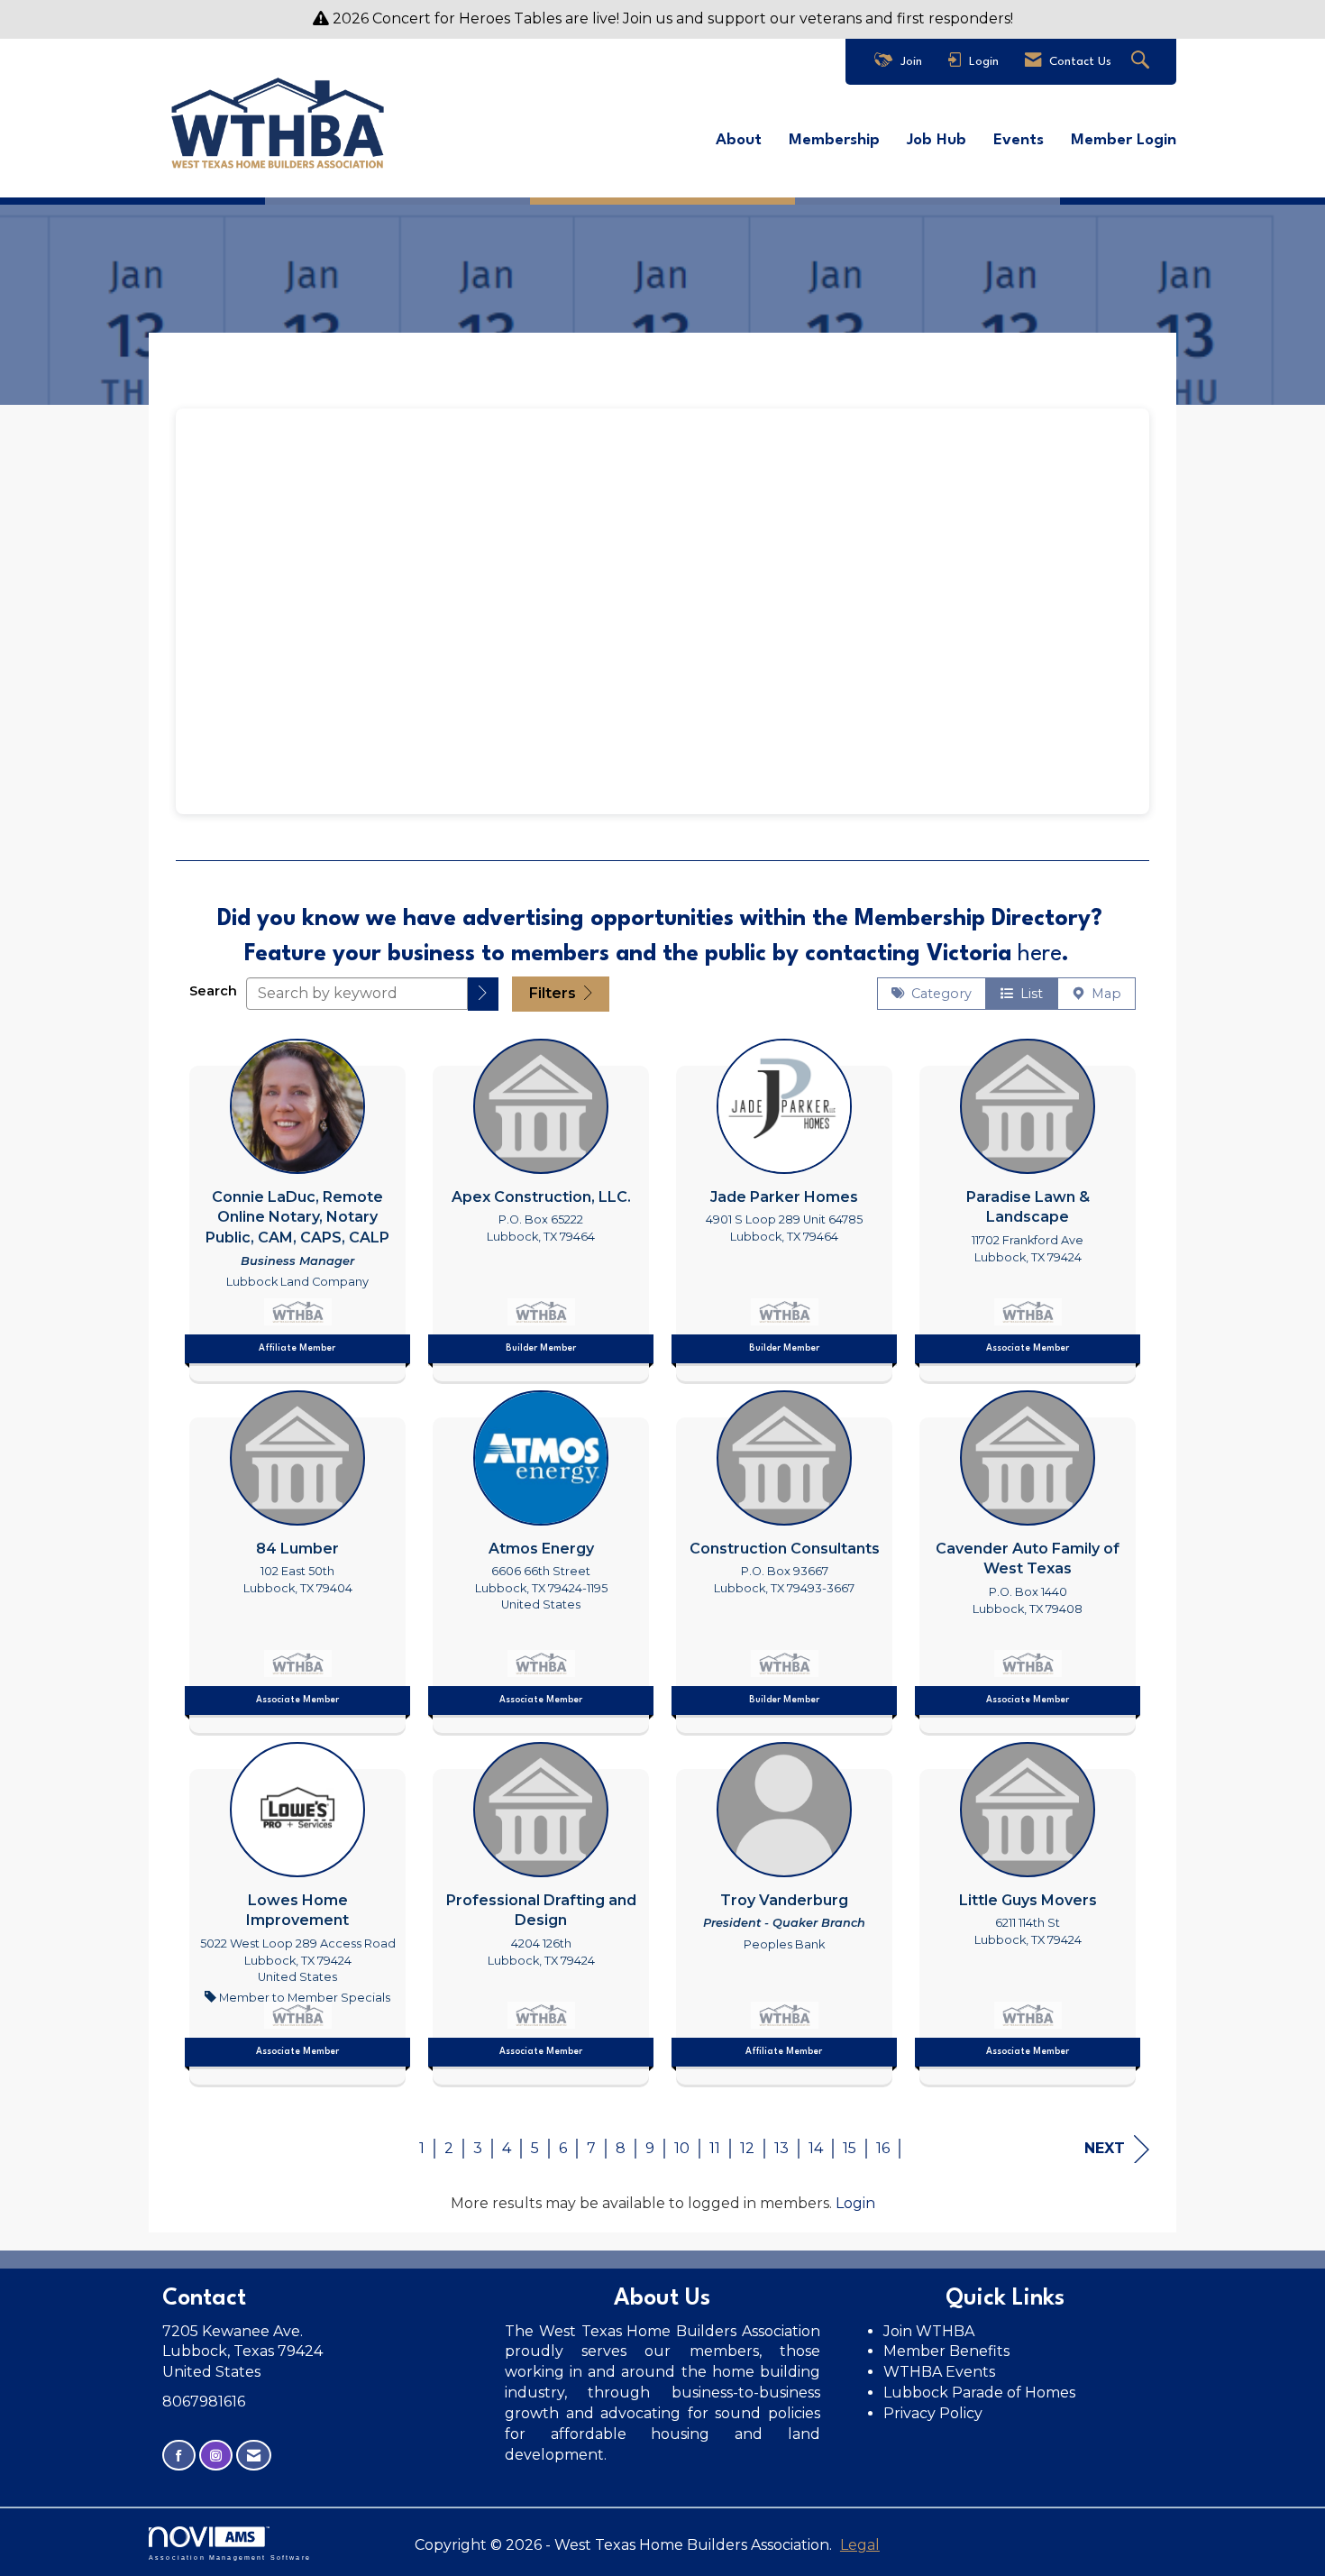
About (739, 140)
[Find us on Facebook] (179, 2456)
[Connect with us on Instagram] (216, 2456)
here (1040, 954)
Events (1019, 140)
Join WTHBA (929, 2331)
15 (850, 2148)
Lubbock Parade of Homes (979, 2393)
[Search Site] (1142, 62)
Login (855, 2203)
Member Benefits (946, 2351)
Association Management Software (230, 2557)
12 (747, 2148)
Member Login (1124, 140)
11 (715, 2148)
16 (883, 2148)
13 (781, 2148)
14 (816, 2148)
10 (682, 2148)
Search (213, 991)
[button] (483, 994)
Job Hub (937, 140)
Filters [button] (554, 993)
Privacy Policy (935, 2413)
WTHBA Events (939, 2372)
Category (938, 994)
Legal (860, 2545)
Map (1103, 994)
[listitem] (297, 1205)
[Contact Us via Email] (254, 2456)
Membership (834, 140)
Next (1105, 2148)
